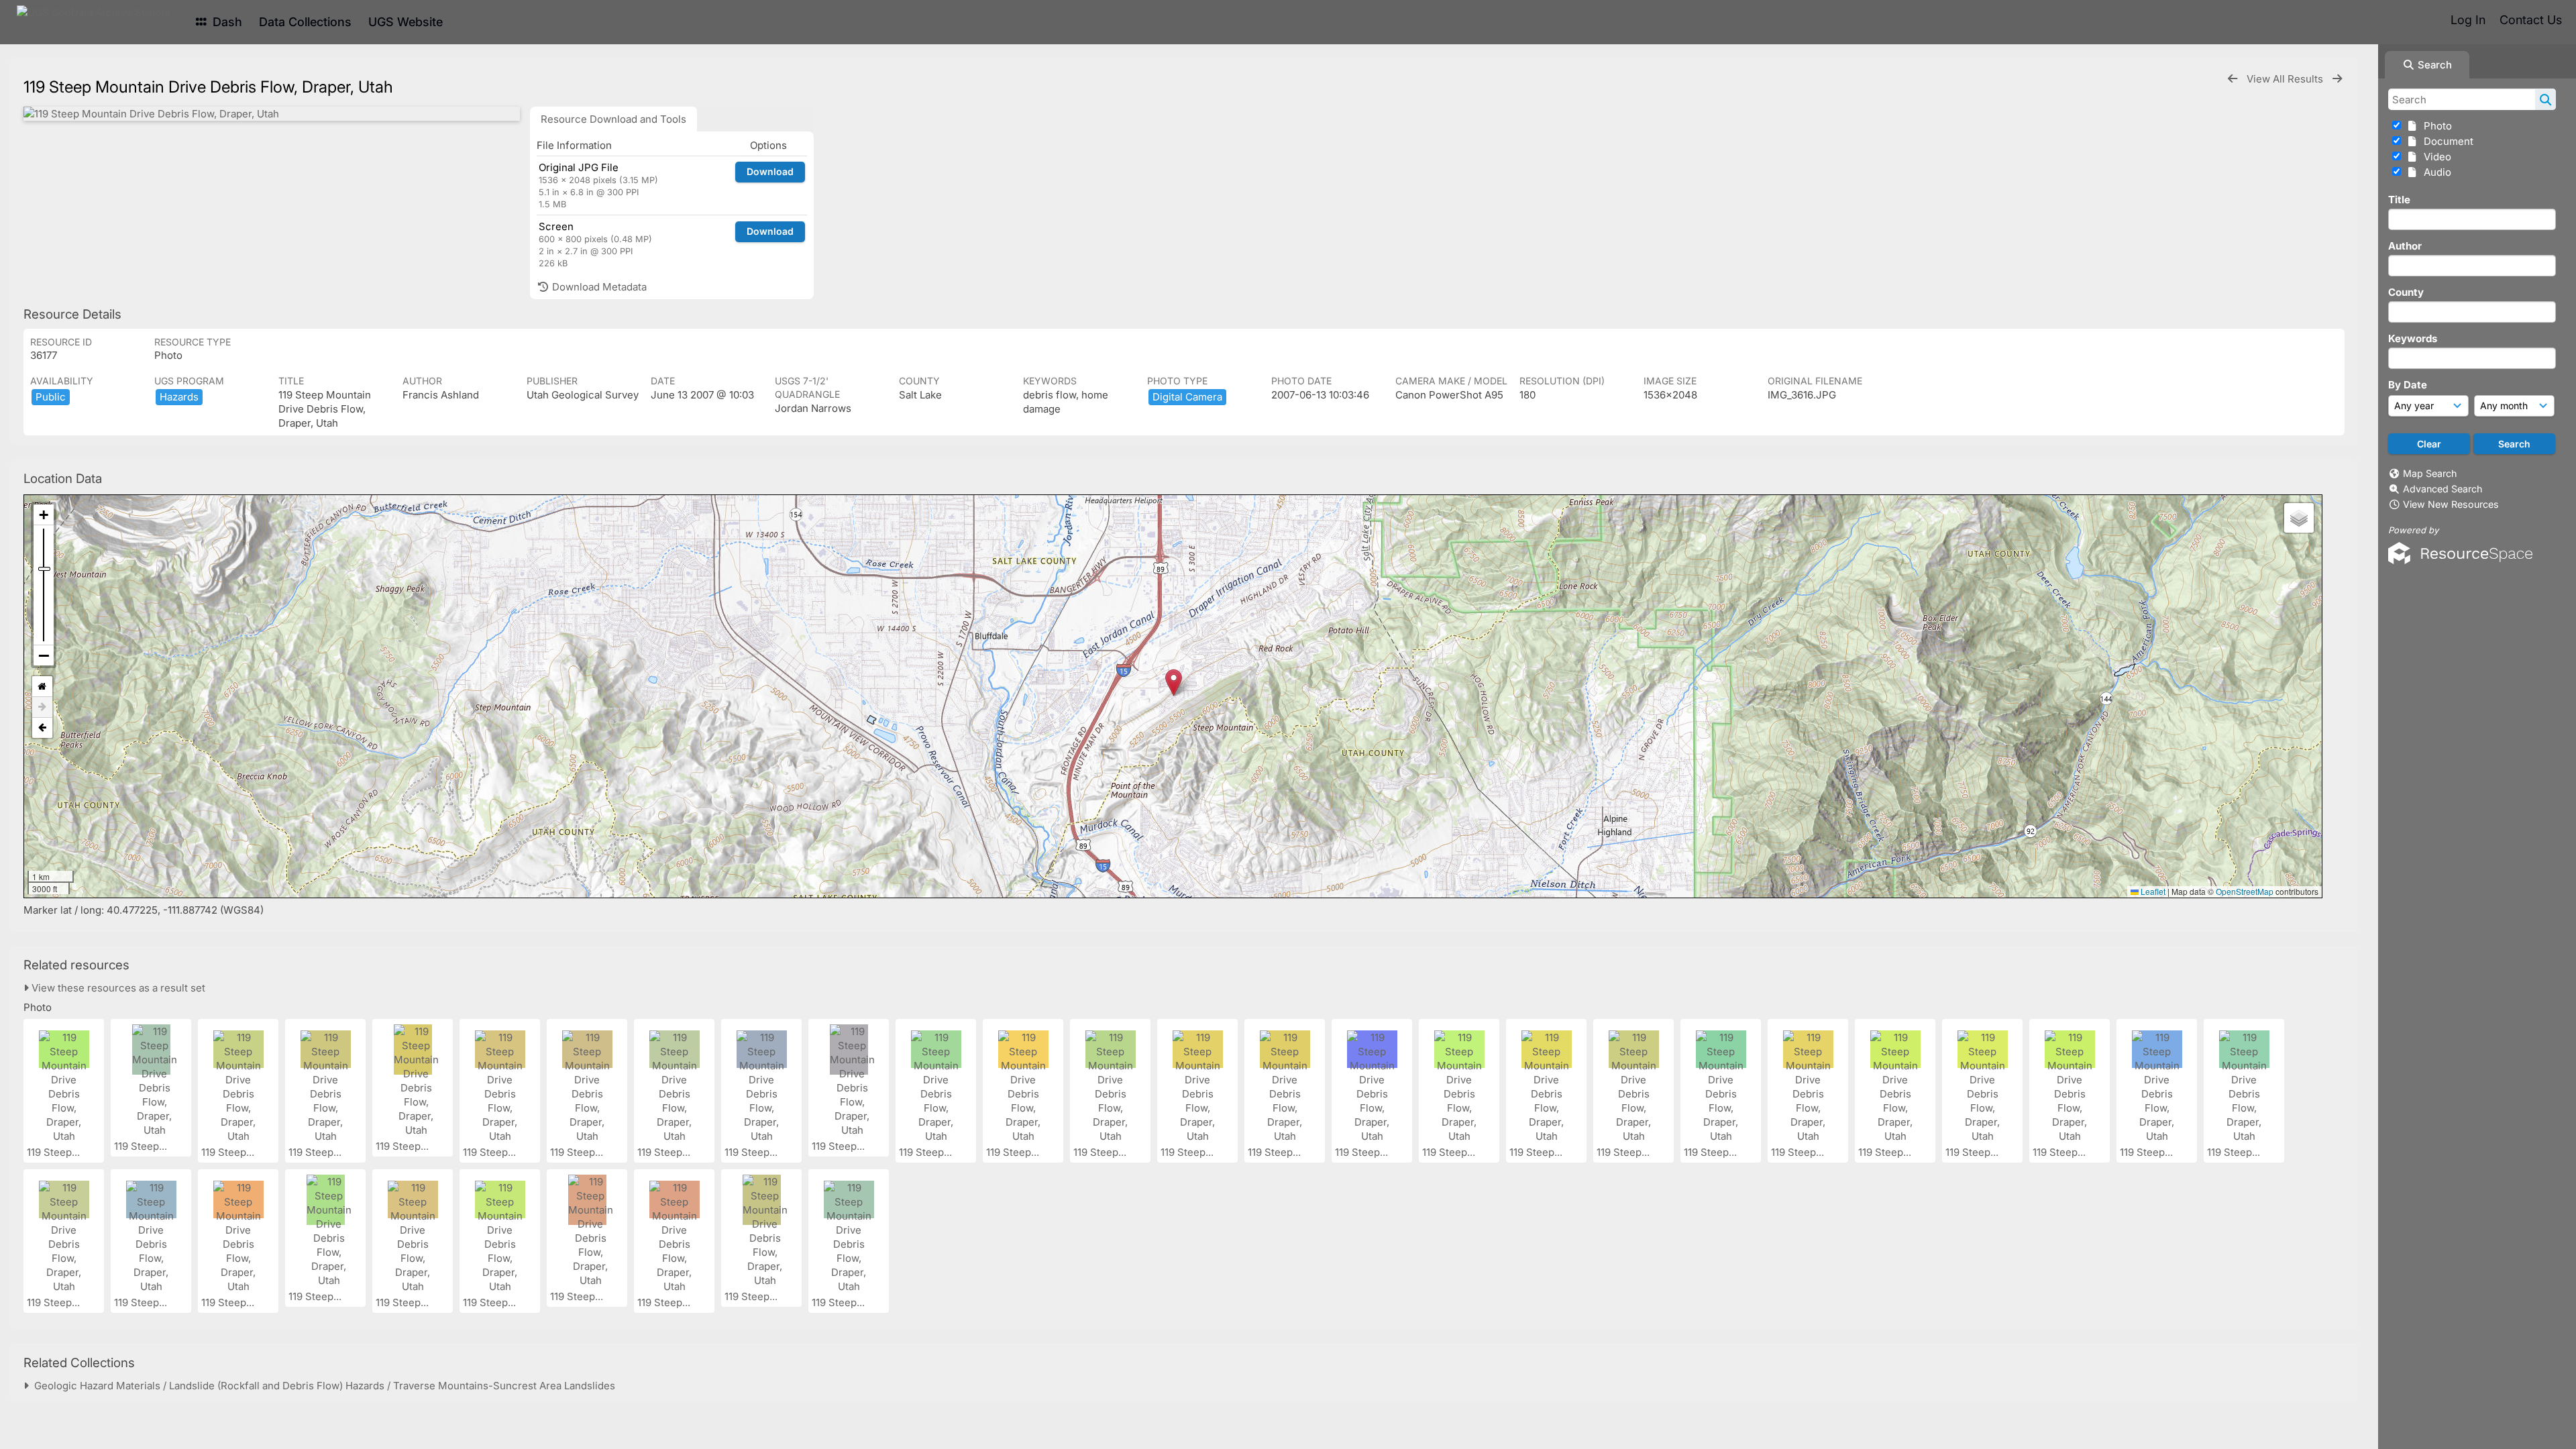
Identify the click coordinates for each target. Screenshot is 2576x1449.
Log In (2468, 20)
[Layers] (2299, 518)
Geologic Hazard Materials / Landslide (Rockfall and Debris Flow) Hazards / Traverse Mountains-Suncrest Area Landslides (322, 1386)
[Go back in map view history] (42, 728)
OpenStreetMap (2245, 891)
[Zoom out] (44, 655)
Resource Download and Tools (613, 119)
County (2406, 292)
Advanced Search (2443, 489)
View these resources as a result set (117, 988)
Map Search (2430, 473)
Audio (2435, 172)
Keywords (2413, 338)
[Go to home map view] (42, 687)
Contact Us (2531, 20)
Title (2399, 200)
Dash (226, 22)
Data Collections (305, 22)
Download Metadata (598, 287)
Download (770, 171)
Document (2446, 141)
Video (2435, 157)
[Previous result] (2233, 79)
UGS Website (406, 22)
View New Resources (2451, 504)
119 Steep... (55, 1152)
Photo (2435, 126)
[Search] (2545, 99)
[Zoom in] (44, 515)
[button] (1174, 683)
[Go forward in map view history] (42, 707)
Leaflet (2152, 891)
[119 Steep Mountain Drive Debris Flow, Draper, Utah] (272, 114)
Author (2405, 246)
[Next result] (2337, 79)
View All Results (2286, 79)
